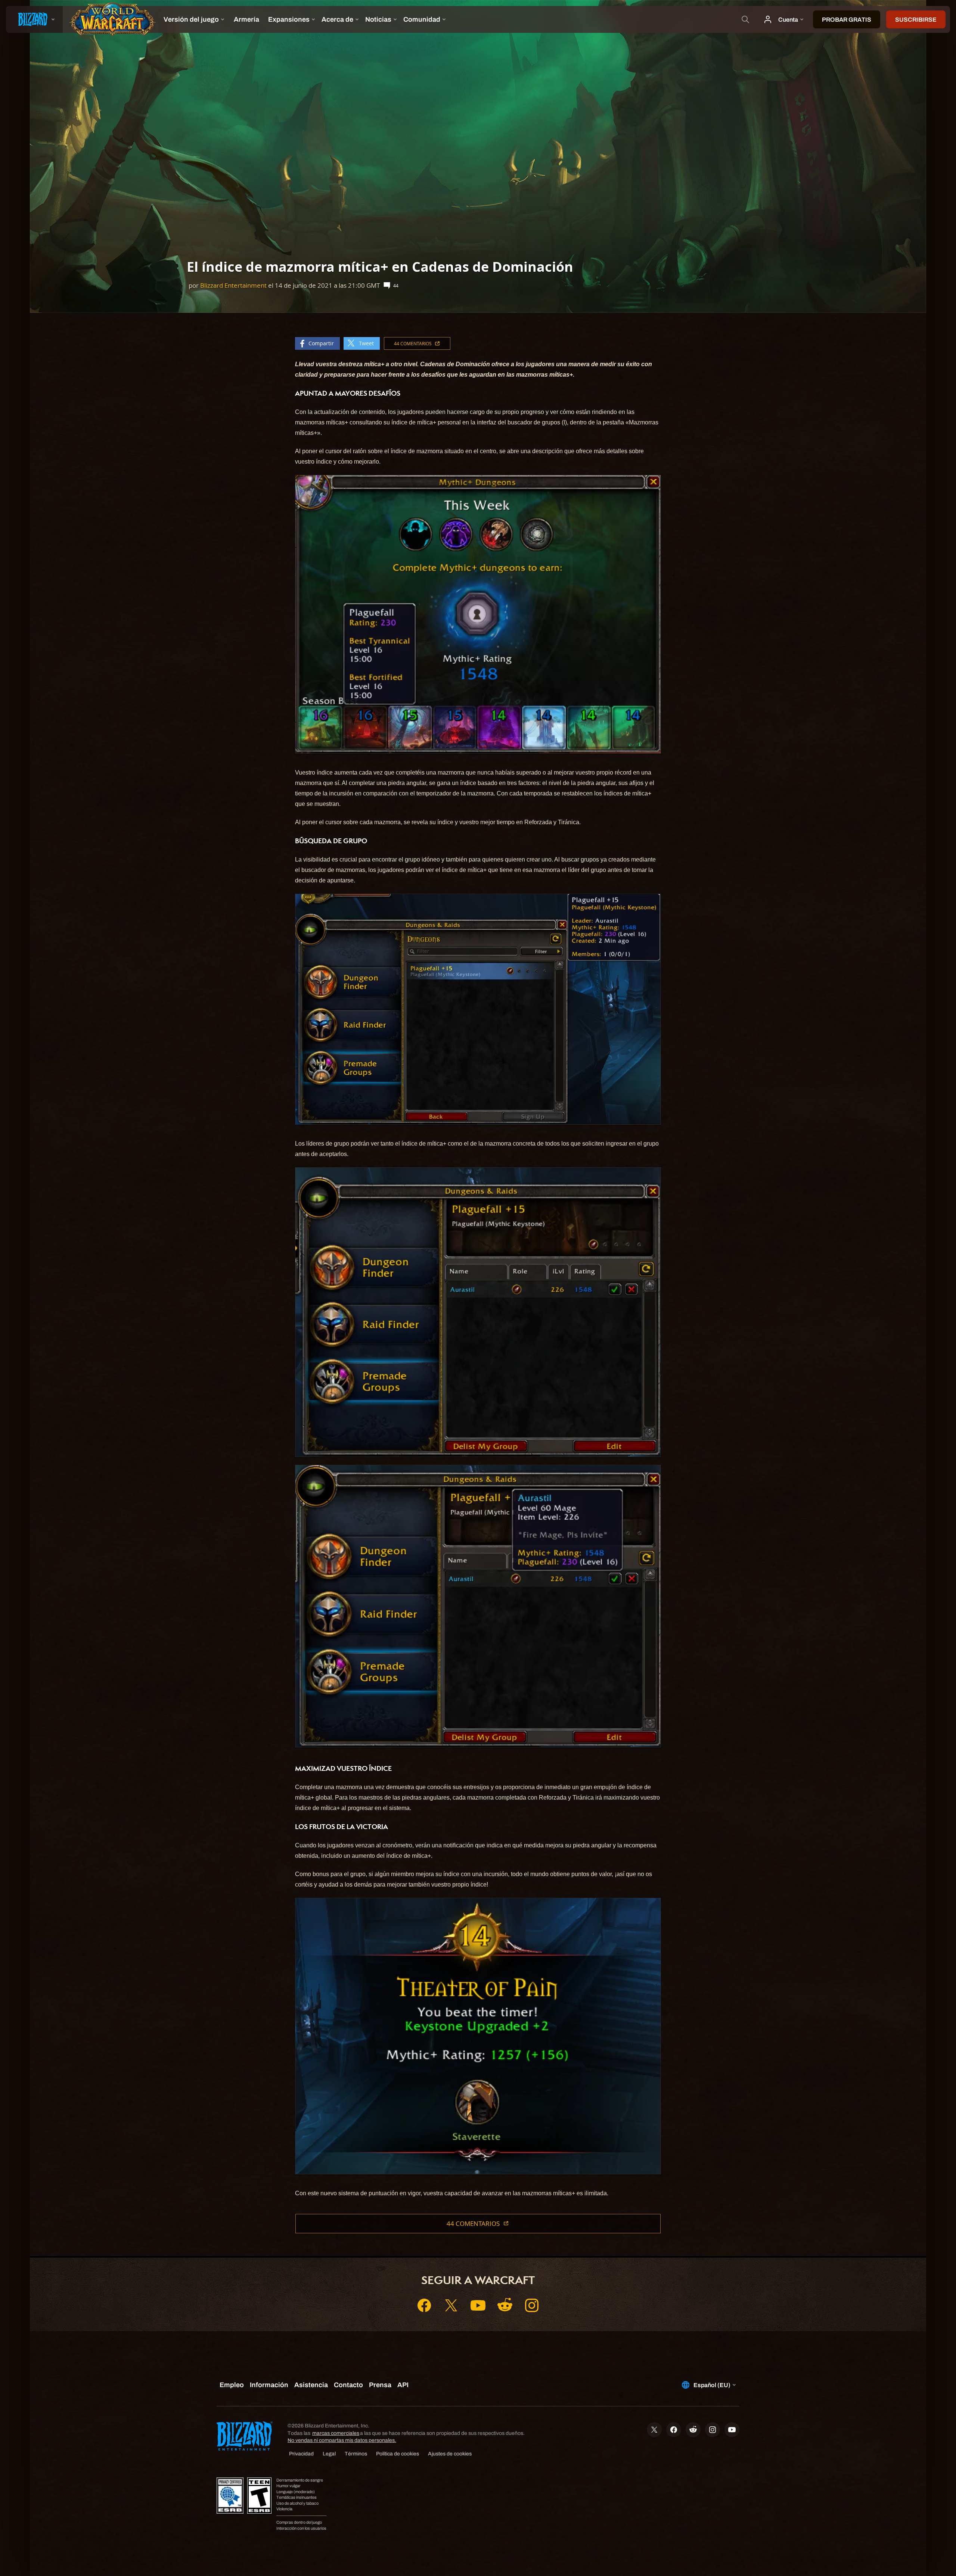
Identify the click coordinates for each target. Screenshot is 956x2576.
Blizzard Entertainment (233, 285)
